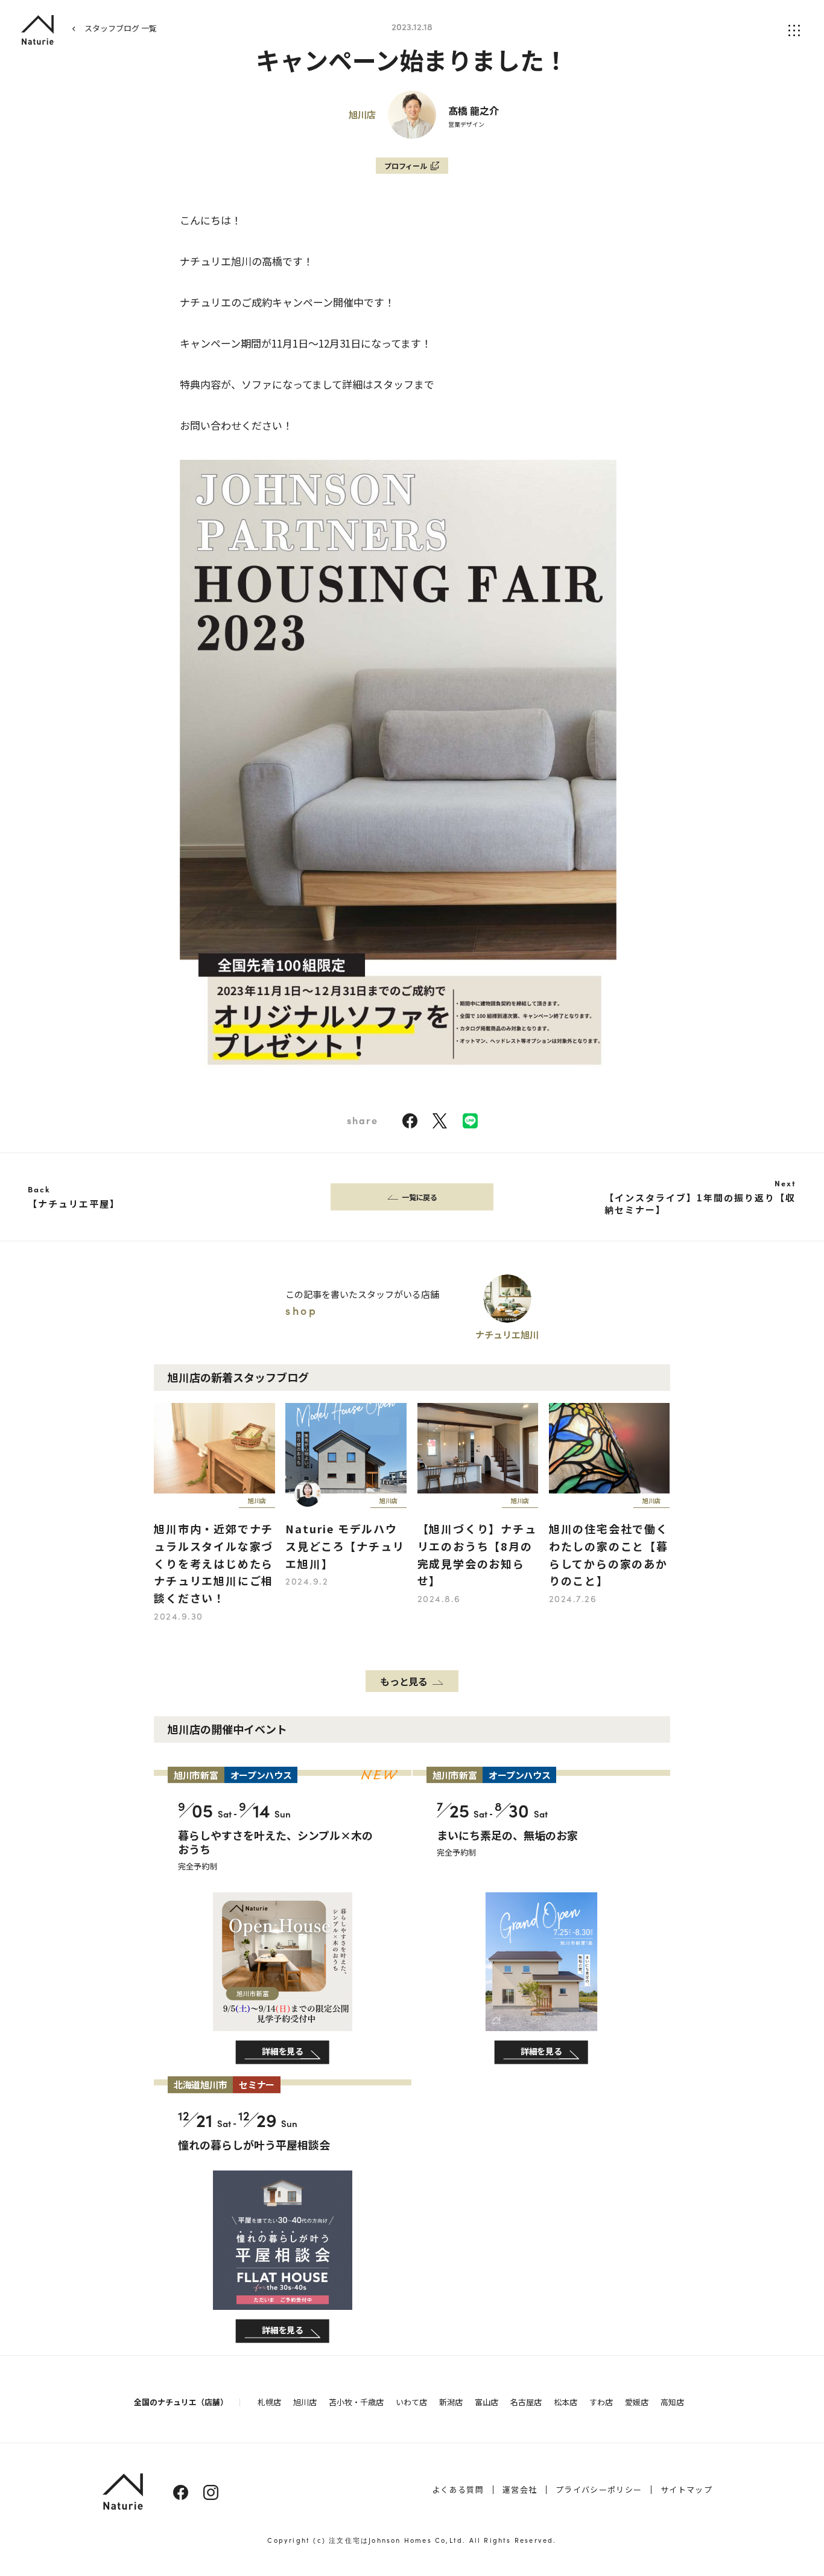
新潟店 (451, 2402)
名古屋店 (526, 2402)
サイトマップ (686, 2489)
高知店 (672, 2402)
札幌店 (269, 2402)
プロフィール (406, 166)
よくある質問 (458, 2489)
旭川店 (305, 2402)
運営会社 (520, 2489)
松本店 (566, 2402)
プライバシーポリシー (599, 2489)
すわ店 (601, 2402)
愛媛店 (637, 2402)
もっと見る (404, 1681)
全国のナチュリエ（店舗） (181, 2402)
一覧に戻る (420, 1197)
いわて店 (411, 2402)
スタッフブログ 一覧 (121, 28)
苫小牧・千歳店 (356, 2402)
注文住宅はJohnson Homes (380, 2540)
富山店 (486, 2402)
